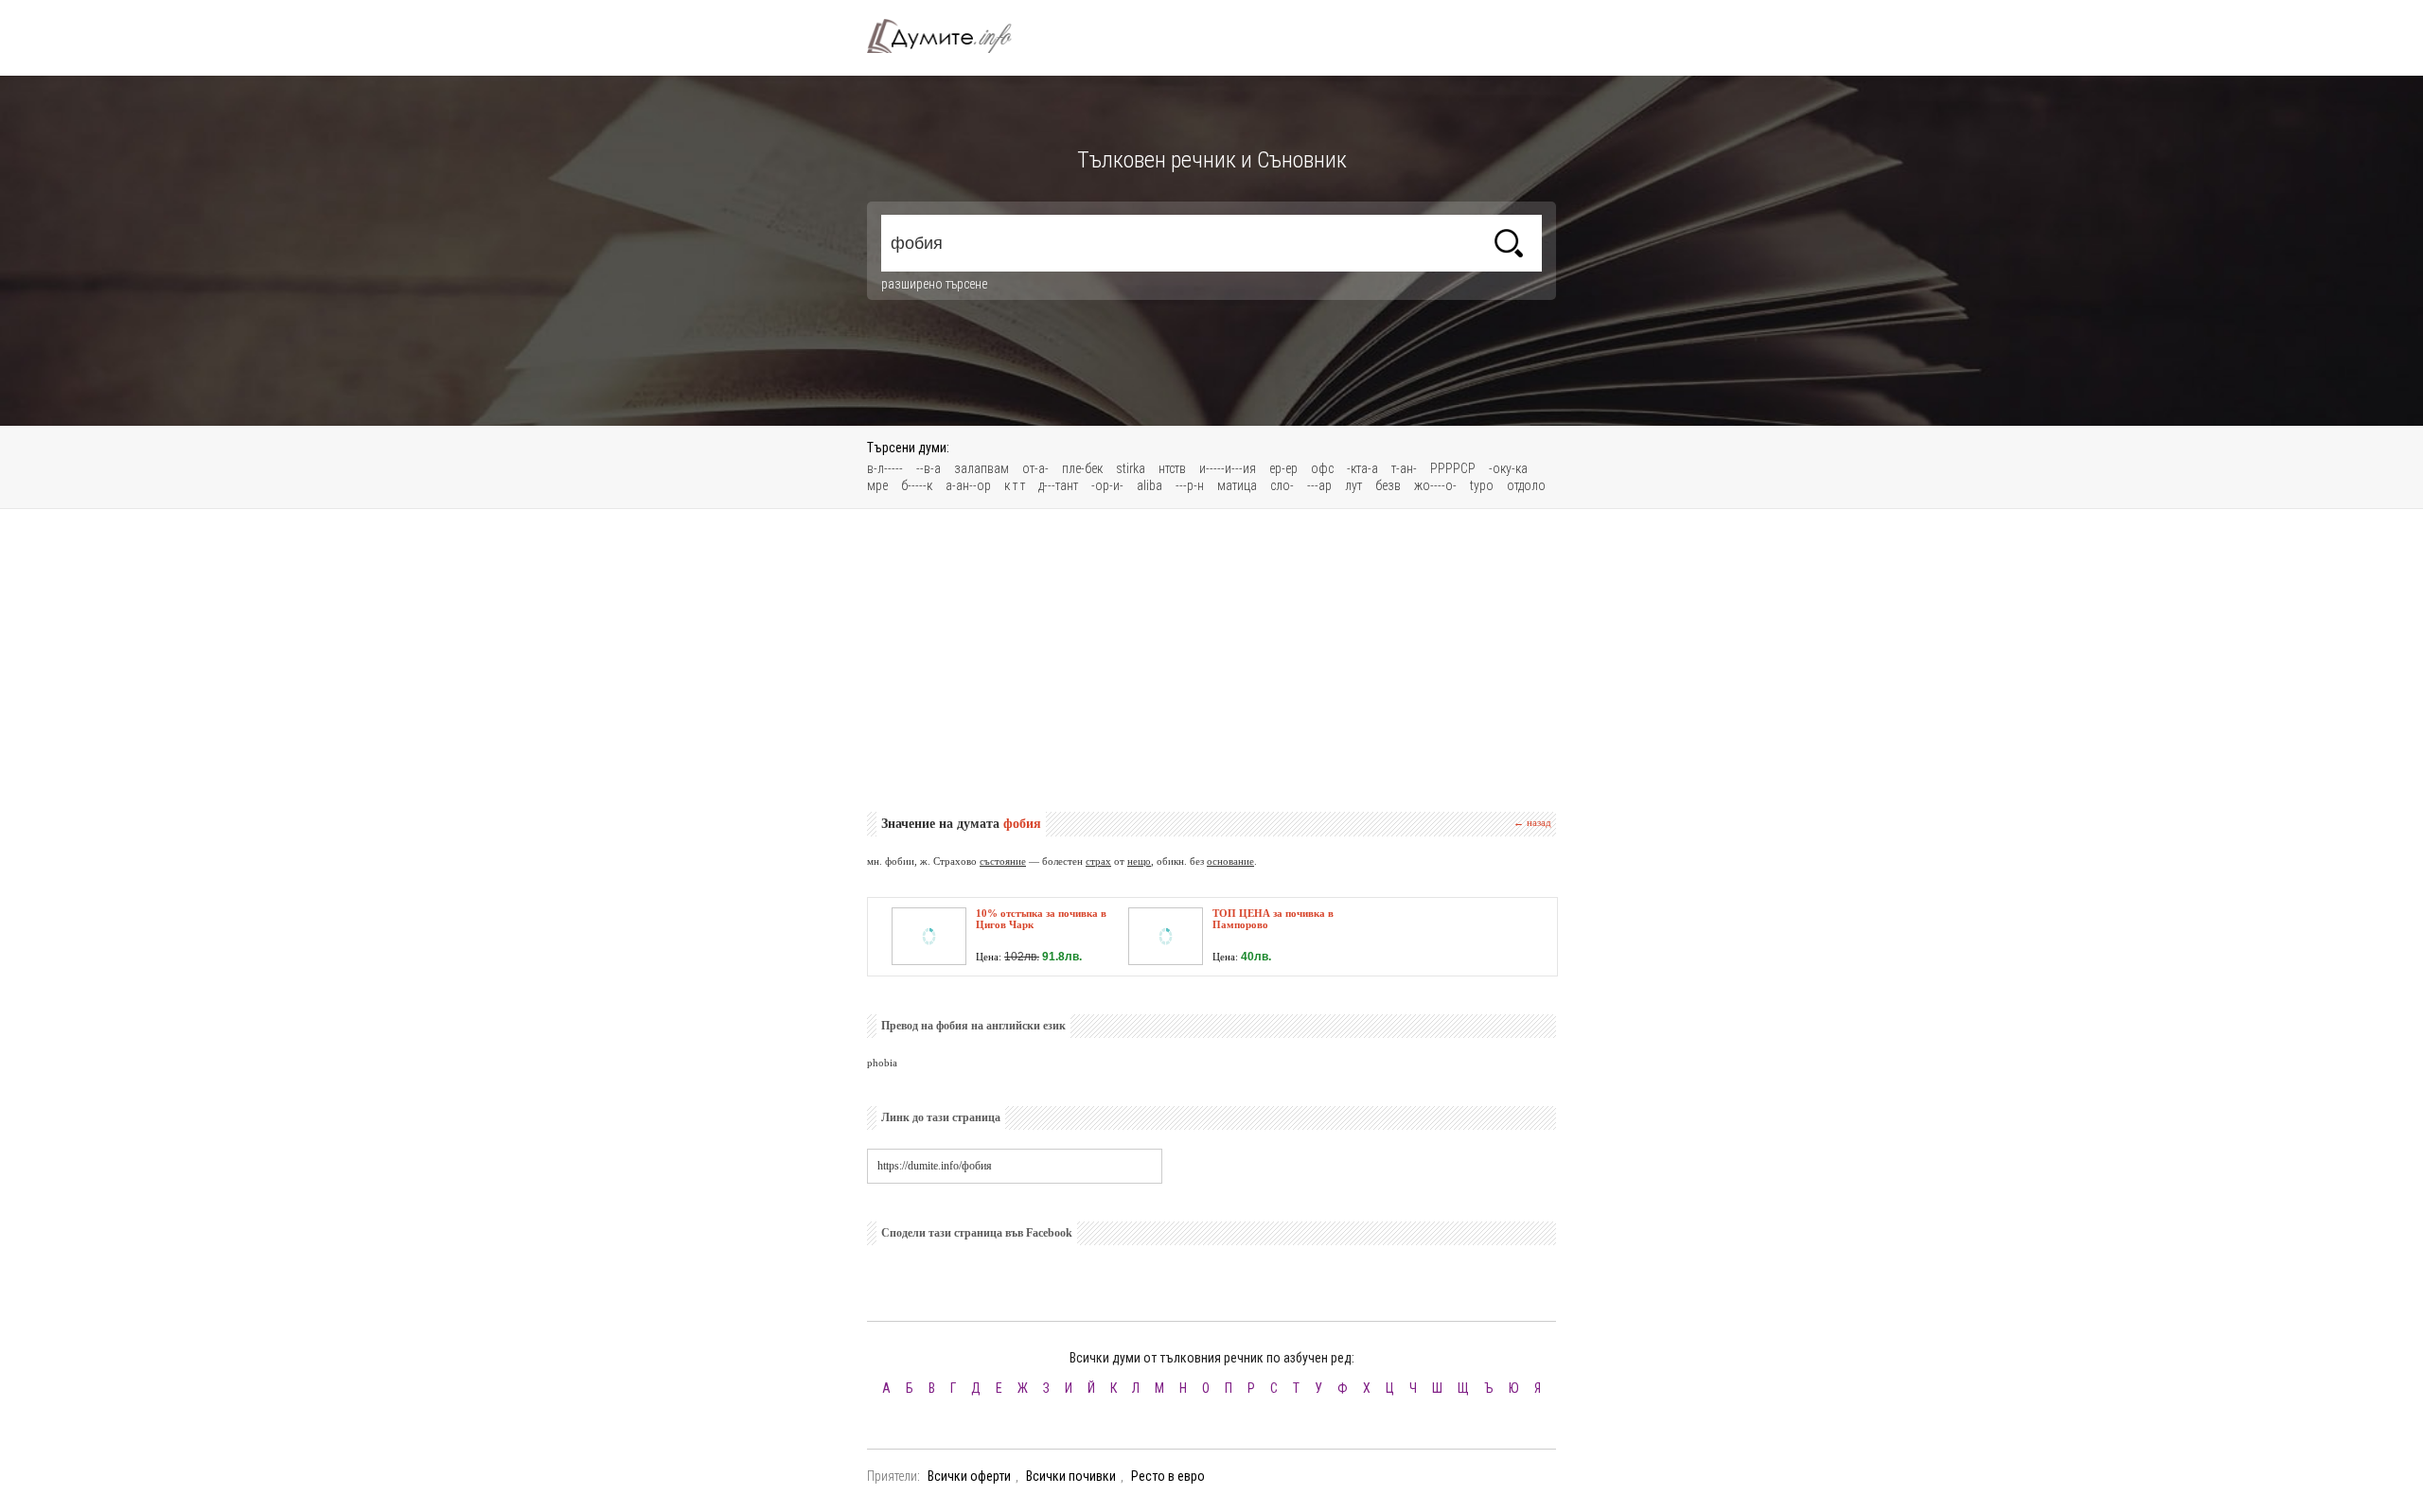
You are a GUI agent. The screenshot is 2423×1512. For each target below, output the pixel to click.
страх (1098, 861)
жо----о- (1435, 485)
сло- (1282, 485)
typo (1482, 485)
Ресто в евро (1168, 1476)
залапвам (982, 468)
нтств (1172, 468)
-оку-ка (1508, 468)
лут (1353, 485)
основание (1230, 861)
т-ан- (1404, 468)
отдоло (1526, 485)
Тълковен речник (950, 36)
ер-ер (1283, 468)
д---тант (1058, 485)
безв (1388, 485)
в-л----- (885, 468)
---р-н (1190, 485)
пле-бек (1082, 468)
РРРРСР (1453, 468)
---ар (1319, 485)
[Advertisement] (1211, 660)
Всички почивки (1071, 1476)
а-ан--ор (968, 485)
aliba (1150, 485)
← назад (1532, 822)
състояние (1003, 861)
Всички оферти (969, 1476)
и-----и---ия (1228, 468)
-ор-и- (1107, 485)
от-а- (1035, 468)
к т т (1015, 485)
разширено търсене (934, 284)
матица (1237, 485)
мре (877, 485)
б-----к (917, 485)
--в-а (929, 468)
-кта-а (1362, 468)
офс (1322, 468)
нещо (1139, 861)
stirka (1131, 468)
